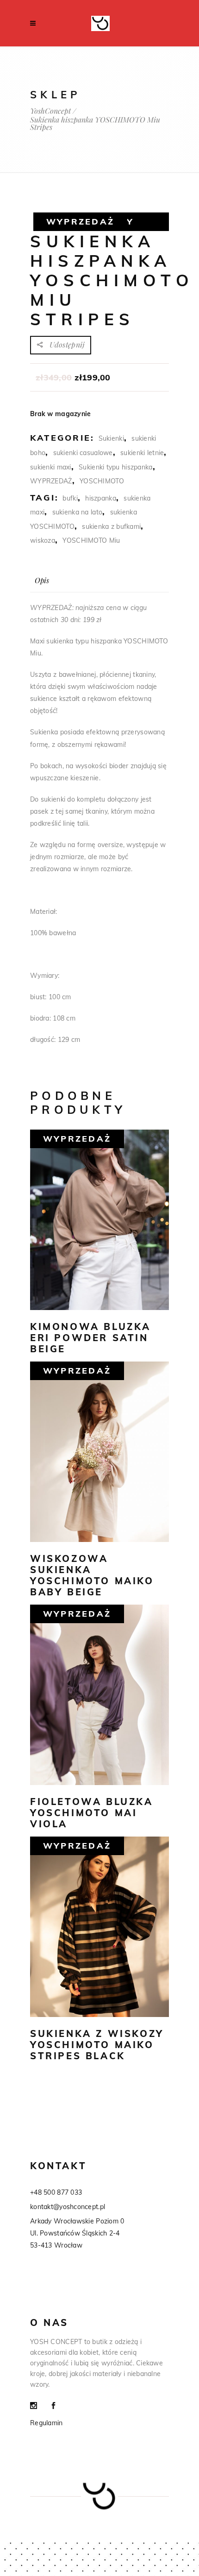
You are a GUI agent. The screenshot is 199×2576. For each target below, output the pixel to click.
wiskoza (43, 540)
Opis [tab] (42, 580)
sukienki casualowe (83, 453)
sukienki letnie (142, 453)
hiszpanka (101, 498)
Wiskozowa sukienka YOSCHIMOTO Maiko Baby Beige (92, 1575)
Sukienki (111, 438)
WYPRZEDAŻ (51, 481)
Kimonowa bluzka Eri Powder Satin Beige (90, 1338)
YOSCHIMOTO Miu (91, 540)
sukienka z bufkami (111, 527)
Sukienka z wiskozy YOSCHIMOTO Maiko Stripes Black (97, 2045)
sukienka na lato (77, 512)
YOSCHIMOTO (102, 481)
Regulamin (47, 2423)
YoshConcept (50, 111)
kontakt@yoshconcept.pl (68, 2207)
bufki (70, 498)
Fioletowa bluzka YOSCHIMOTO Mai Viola (92, 1813)
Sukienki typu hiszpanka (115, 467)
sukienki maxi (51, 467)
